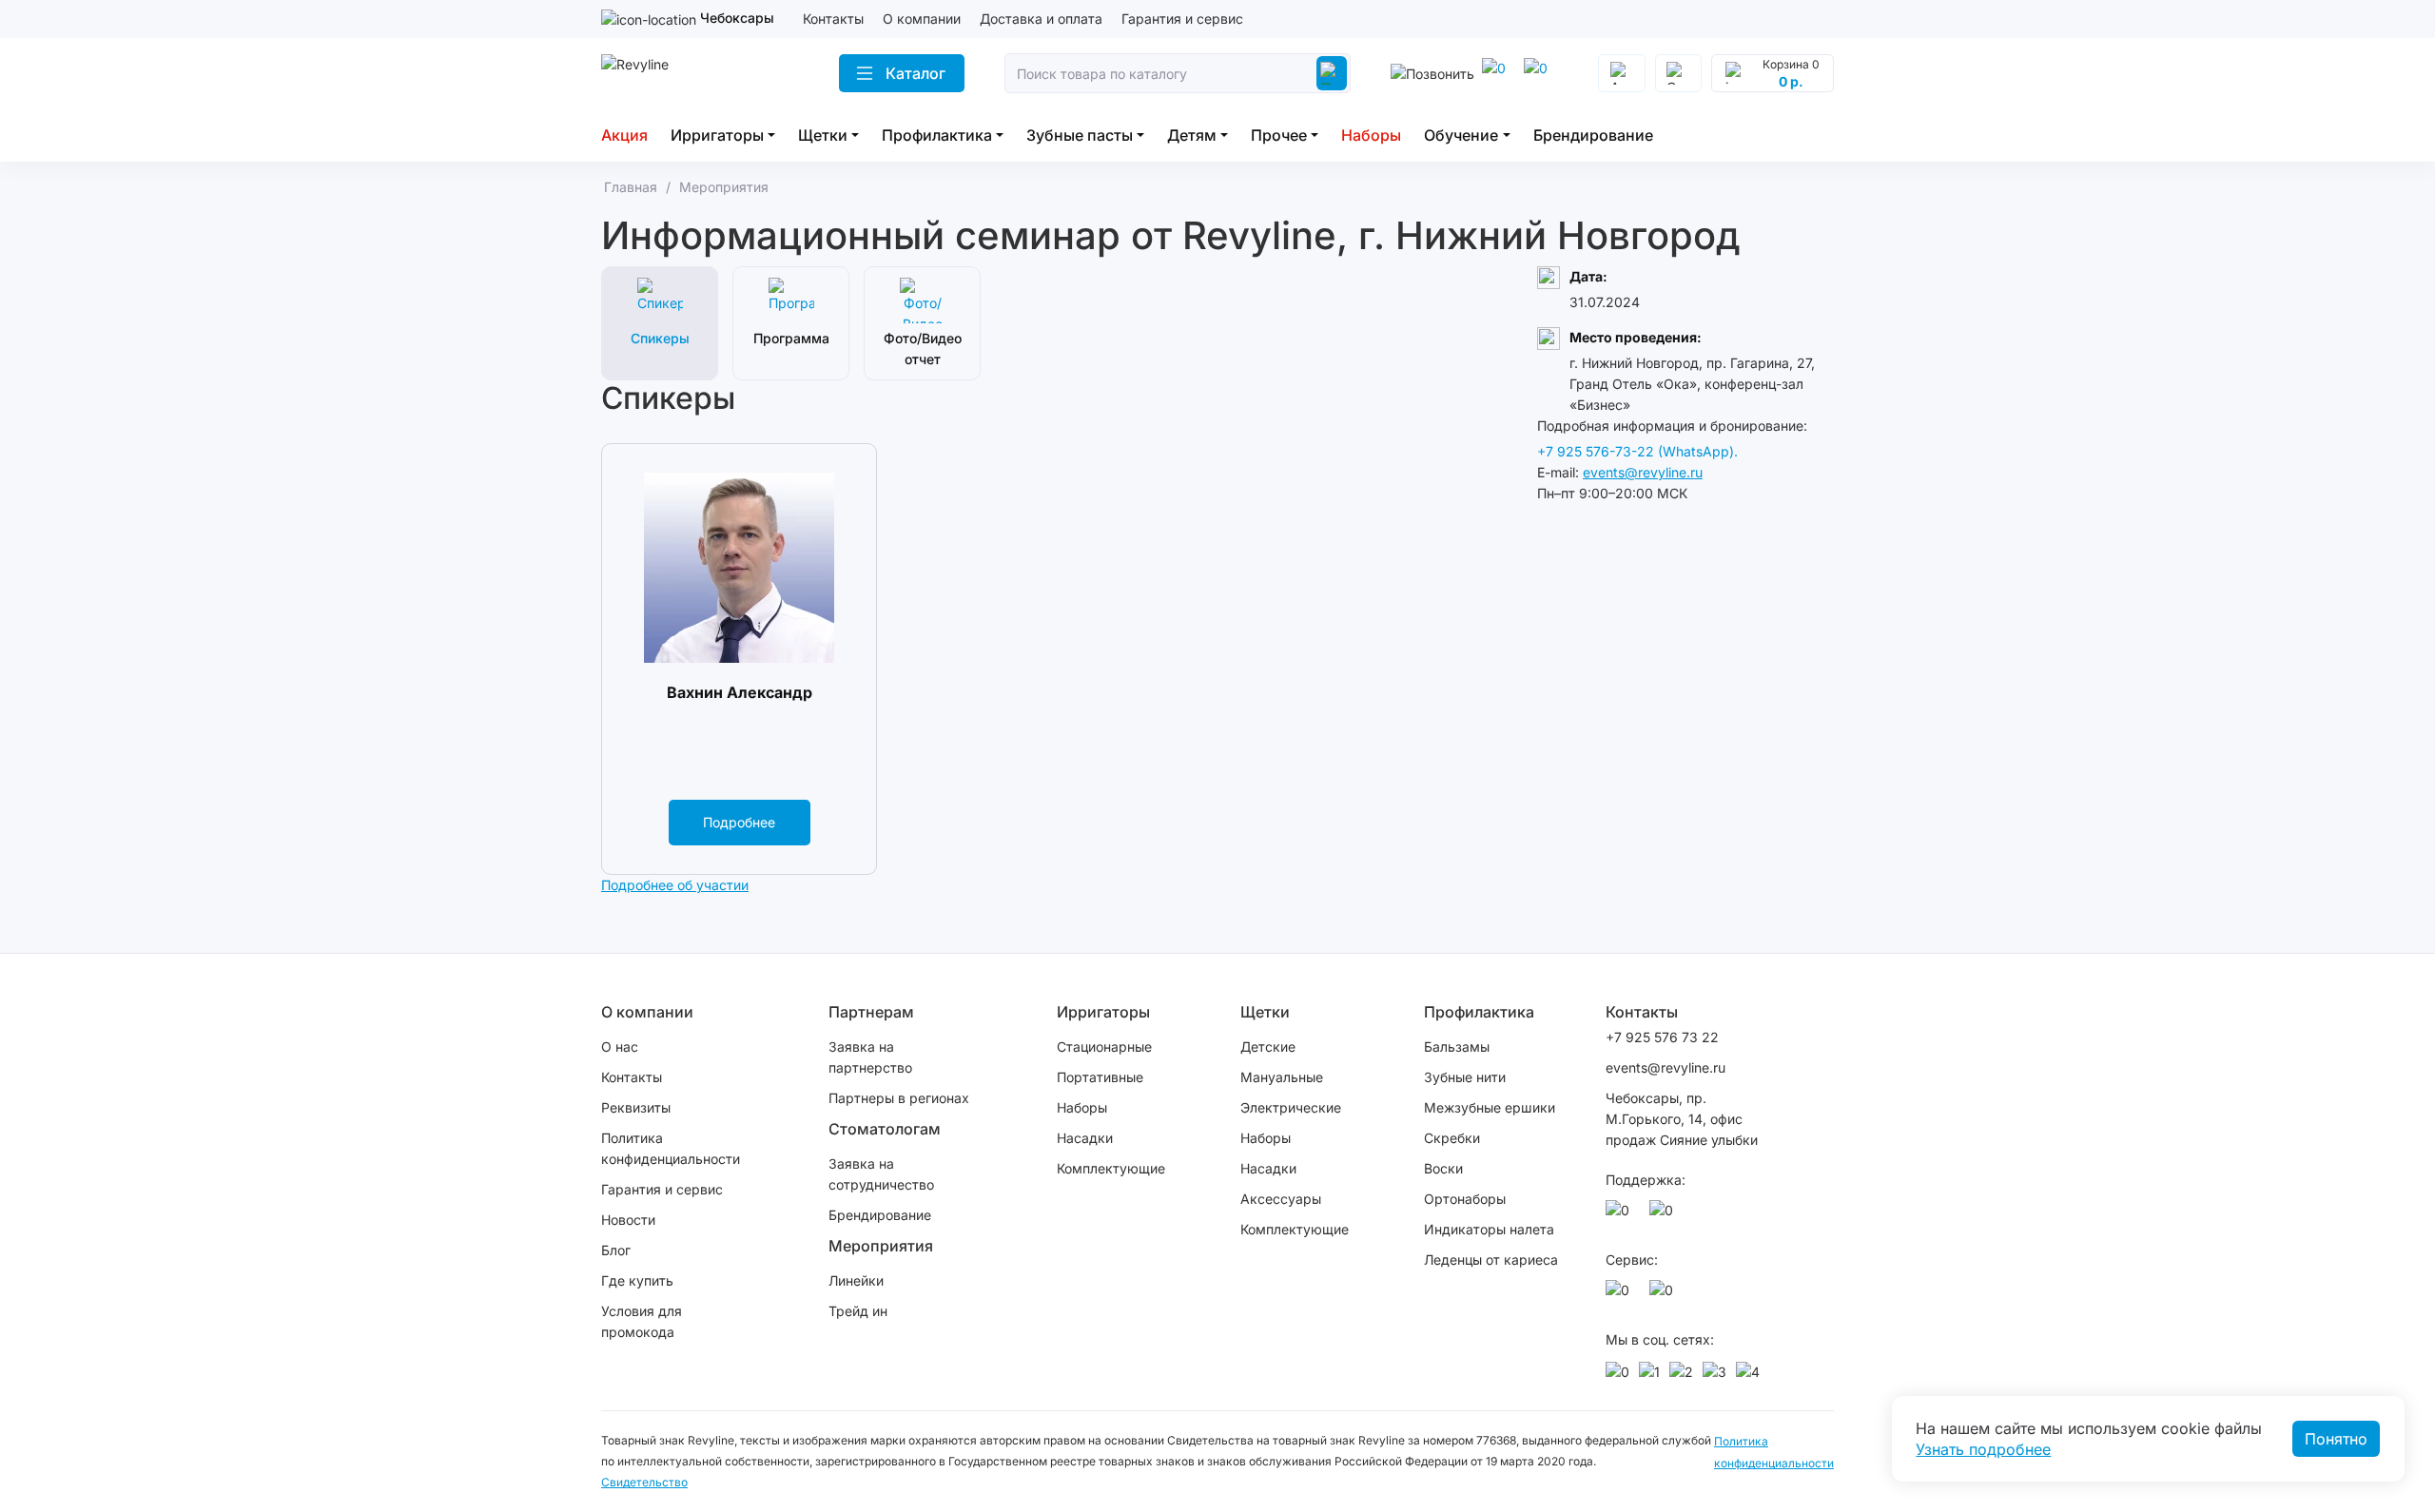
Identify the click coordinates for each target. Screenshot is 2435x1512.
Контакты (833, 19)
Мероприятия (881, 1246)
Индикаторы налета (1489, 1229)
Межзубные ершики (1490, 1107)
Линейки (856, 1280)
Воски (1443, 1168)
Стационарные (1104, 1047)
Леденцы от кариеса (1491, 1260)
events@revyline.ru (1643, 472)
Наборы (1371, 135)
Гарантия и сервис (1182, 19)
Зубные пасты (1080, 135)
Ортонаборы (1465, 1199)
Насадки (1085, 1138)
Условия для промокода (642, 1321)
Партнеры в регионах (899, 1098)
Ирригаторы (717, 135)
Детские (1268, 1047)
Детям (1192, 135)
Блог (616, 1250)
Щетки (823, 135)
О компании (922, 19)
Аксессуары (1281, 1199)
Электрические (1291, 1107)
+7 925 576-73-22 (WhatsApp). (1637, 451)
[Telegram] (1497, 73)
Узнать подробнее (1983, 1449)
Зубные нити (1465, 1077)
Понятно (2336, 1439)
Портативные (1100, 1077)
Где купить (637, 1280)
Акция (624, 135)
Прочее (1279, 135)
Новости (628, 1220)
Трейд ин (858, 1311)
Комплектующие (1111, 1168)
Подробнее (739, 822)
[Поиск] (1332, 73)
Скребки (1452, 1138)
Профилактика (937, 135)
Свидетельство (644, 1482)
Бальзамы (1457, 1047)
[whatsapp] (1539, 73)
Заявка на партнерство (870, 1057)
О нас (620, 1047)
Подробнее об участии (675, 885)
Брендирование (1593, 135)
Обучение (1461, 135)
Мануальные (1282, 1077)
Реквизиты (636, 1107)
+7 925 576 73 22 (1662, 1037)
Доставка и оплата (1041, 19)
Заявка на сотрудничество (881, 1174)
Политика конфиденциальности (671, 1148)
